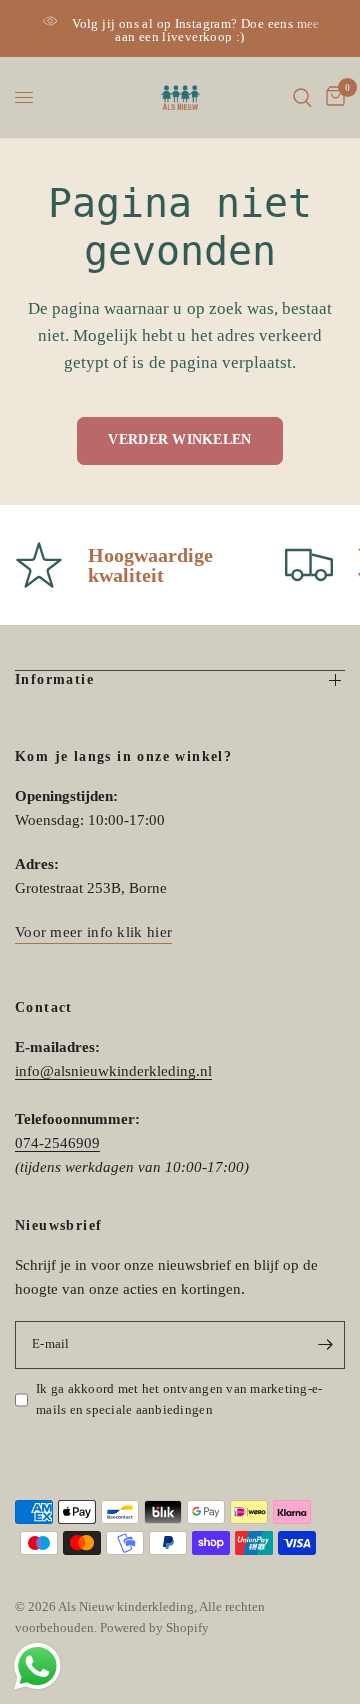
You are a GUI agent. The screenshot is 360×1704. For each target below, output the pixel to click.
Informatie (54, 679)
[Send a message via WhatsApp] (37, 1666)
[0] (332, 97)
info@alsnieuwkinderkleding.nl (113, 1071)
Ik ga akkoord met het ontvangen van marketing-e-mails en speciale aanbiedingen (179, 1399)
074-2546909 (57, 1143)
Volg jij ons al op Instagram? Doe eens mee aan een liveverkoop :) (195, 30)
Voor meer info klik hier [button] (93, 932)
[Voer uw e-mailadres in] (325, 1345)
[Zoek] (302, 97)
